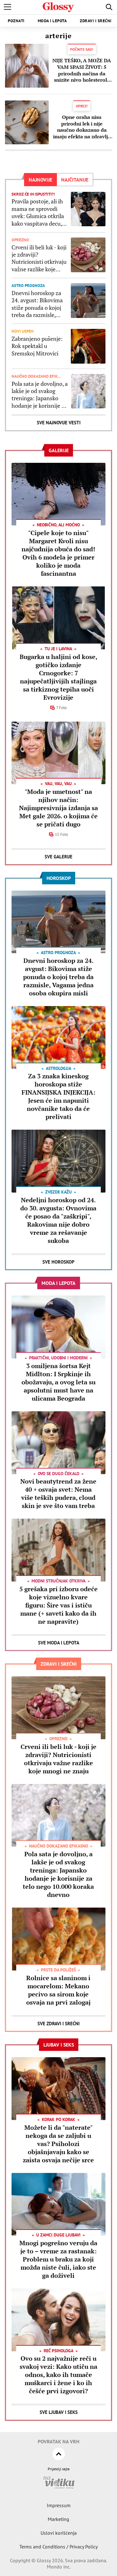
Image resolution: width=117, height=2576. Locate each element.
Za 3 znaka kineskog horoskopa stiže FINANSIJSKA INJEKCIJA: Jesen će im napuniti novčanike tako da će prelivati (58, 1096)
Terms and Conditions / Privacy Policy (58, 2547)
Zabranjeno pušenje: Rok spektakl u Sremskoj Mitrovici (37, 346)
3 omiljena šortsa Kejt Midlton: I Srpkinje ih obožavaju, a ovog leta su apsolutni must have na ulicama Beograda (58, 1382)
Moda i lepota (52, 21)
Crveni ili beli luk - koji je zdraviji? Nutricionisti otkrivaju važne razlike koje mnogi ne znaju (39, 258)
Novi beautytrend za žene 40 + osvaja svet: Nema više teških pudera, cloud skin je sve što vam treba (58, 1493)
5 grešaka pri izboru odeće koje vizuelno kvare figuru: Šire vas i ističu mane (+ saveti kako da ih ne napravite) (58, 1605)
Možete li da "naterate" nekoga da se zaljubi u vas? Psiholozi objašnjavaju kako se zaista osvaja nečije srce (58, 2144)
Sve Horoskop (58, 1262)
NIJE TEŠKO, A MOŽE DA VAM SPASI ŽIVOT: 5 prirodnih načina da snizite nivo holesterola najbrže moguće (82, 70)
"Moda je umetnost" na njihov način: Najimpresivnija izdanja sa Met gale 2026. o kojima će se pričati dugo (58, 808)
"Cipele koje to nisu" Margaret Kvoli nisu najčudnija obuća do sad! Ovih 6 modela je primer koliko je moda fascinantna (58, 553)
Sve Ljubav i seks (59, 2412)
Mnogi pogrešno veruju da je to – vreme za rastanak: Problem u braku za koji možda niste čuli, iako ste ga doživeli (58, 2259)
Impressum (59, 2505)
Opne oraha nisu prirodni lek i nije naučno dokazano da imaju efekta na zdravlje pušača (82, 127)
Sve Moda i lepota (59, 1643)
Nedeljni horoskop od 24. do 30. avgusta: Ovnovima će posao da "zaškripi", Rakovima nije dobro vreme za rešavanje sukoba (58, 1220)
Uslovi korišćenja (59, 2533)
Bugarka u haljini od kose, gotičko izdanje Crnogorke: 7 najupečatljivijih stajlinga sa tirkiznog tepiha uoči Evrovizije (58, 677)
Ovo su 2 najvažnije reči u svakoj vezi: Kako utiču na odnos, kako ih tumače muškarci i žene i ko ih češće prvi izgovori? (58, 2375)
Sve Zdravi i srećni (58, 2024)
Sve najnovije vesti (59, 423)
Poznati (16, 21)
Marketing (58, 2519)
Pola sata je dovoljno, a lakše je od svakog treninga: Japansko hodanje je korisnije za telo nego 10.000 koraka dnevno (40, 395)
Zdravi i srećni (96, 21)
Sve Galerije (58, 857)
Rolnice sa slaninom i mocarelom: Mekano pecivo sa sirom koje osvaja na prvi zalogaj (58, 1990)
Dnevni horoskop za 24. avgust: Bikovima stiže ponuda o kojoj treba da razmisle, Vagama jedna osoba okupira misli (37, 304)
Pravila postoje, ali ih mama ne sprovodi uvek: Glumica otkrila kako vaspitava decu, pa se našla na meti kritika (38, 212)
